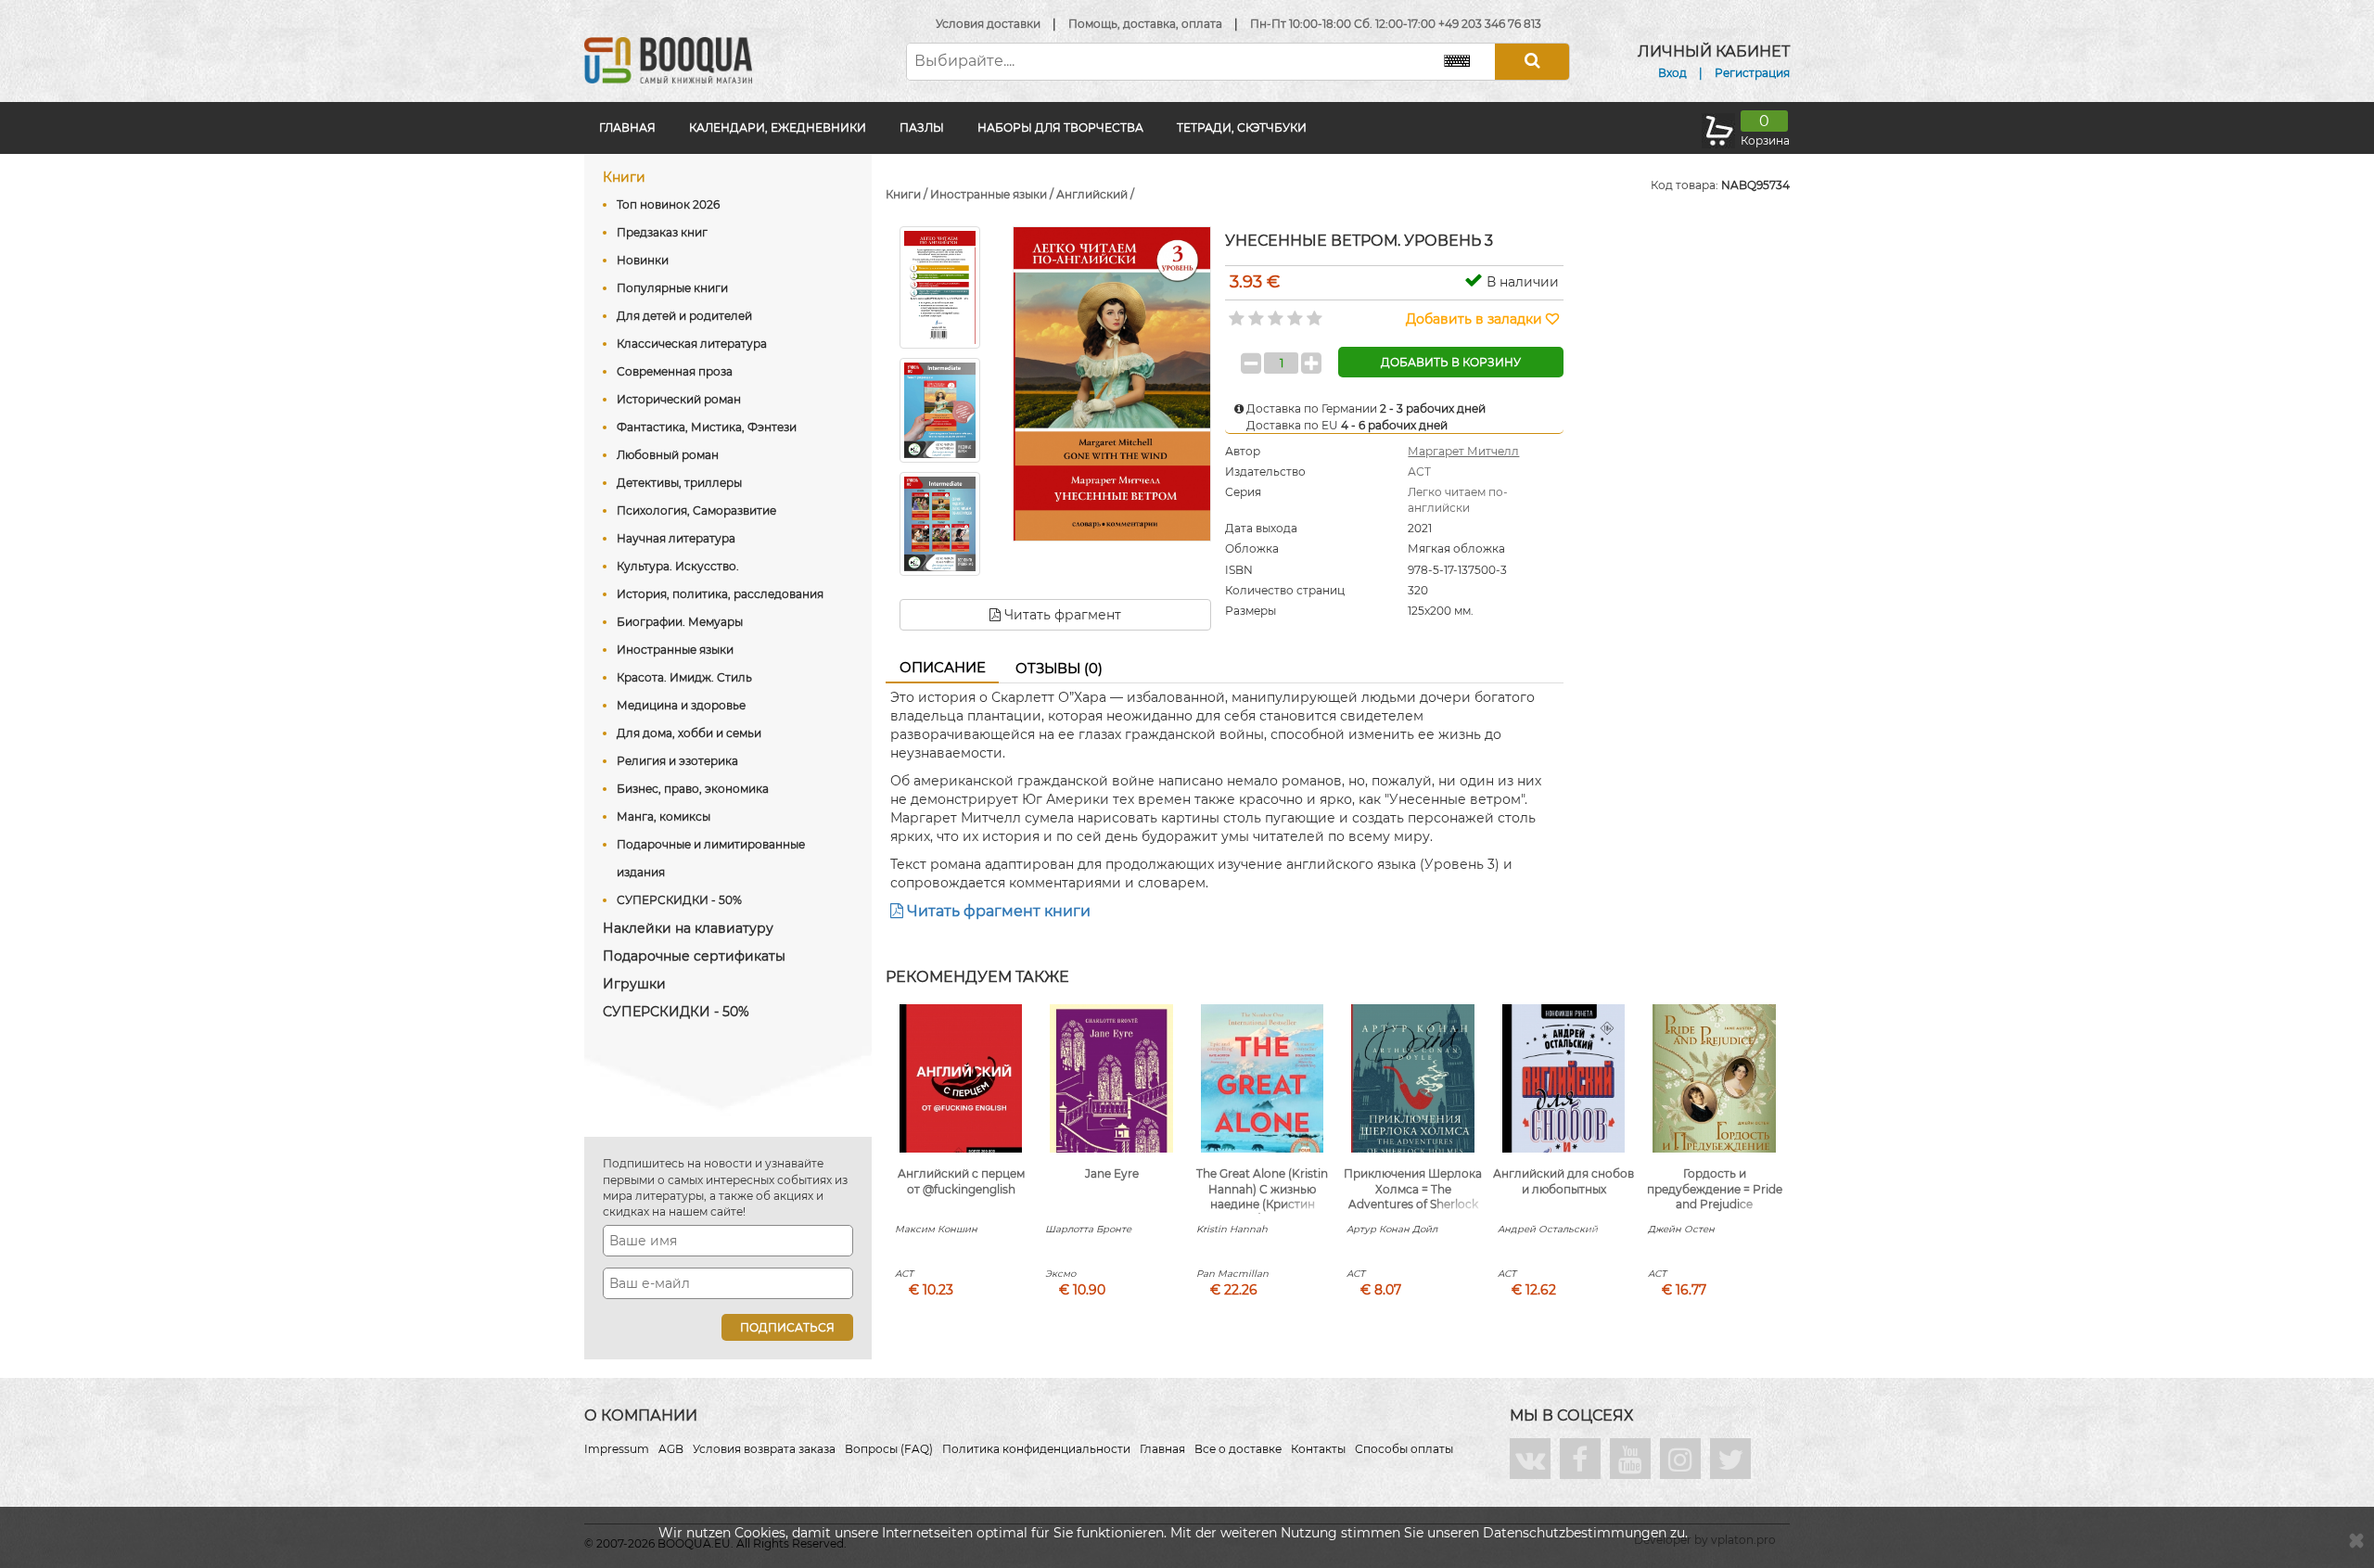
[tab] (942, 669)
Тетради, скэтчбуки (1242, 127)
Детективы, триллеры (679, 483)
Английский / (1095, 194)
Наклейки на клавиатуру (688, 928)
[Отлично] (1313, 312)
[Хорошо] (1293, 312)
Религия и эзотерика (677, 761)
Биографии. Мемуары (680, 622)
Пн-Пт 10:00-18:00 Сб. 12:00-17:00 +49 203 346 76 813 (1396, 24)
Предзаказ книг (662, 232)
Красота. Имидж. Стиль (684, 677)
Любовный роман (668, 455)
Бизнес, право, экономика (693, 789)
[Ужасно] (1235, 312)
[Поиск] (1532, 62)
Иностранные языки (675, 650)
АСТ (1419, 472)
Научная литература (676, 538)
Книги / (908, 194)
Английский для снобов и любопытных (1564, 1181)
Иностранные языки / (993, 194)
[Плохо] (1254, 312)
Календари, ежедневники (778, 127)
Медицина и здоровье (681, 705)
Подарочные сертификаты (694, 956)
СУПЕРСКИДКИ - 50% (679, 900)
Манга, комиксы (664, 816)
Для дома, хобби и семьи (689, 733)
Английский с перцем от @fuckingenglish (961, 1181)
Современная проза (675, 371)
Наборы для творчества (1060, 127)
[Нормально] (1274, 312)
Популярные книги (672, 288)
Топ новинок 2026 (668, 204)
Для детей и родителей (684, 316)
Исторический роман (679, 399)
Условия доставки (988, 24)
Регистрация (1752, 73)
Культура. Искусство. (678, 566)
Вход (1672, 73)
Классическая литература (692, 344)
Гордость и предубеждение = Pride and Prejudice (1715, 1189)
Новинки (643, 260)
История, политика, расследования (720, 594)
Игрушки (634, 984)
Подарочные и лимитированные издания (711, 858)
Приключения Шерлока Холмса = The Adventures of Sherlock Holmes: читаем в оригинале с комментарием (1413, 1212)
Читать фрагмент (1061, 615)
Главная (627, 127)
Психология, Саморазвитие (696, 510)
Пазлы (922, 127)
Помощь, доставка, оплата (1145, 24)
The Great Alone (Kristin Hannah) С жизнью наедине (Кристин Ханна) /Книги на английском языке (1262, 1205)
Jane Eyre (1112, 1173)
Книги (624, 177)
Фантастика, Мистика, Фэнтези (707, 427)
